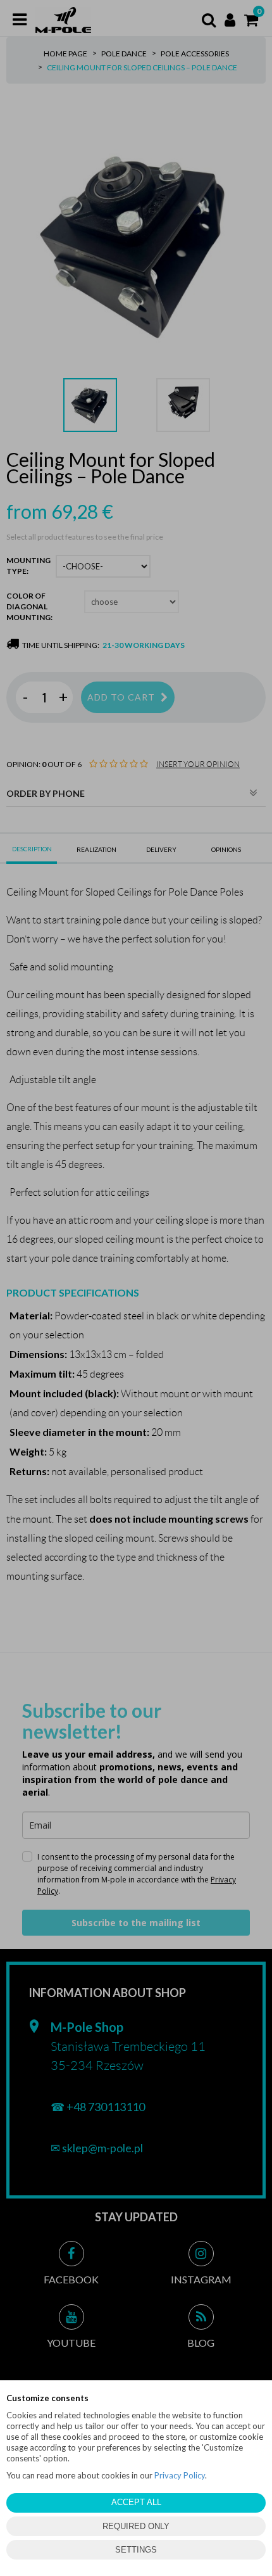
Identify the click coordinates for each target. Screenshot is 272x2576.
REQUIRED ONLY (136, 2526)
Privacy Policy (180, 2475)
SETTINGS (136, 2550)
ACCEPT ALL (136, 2502)
